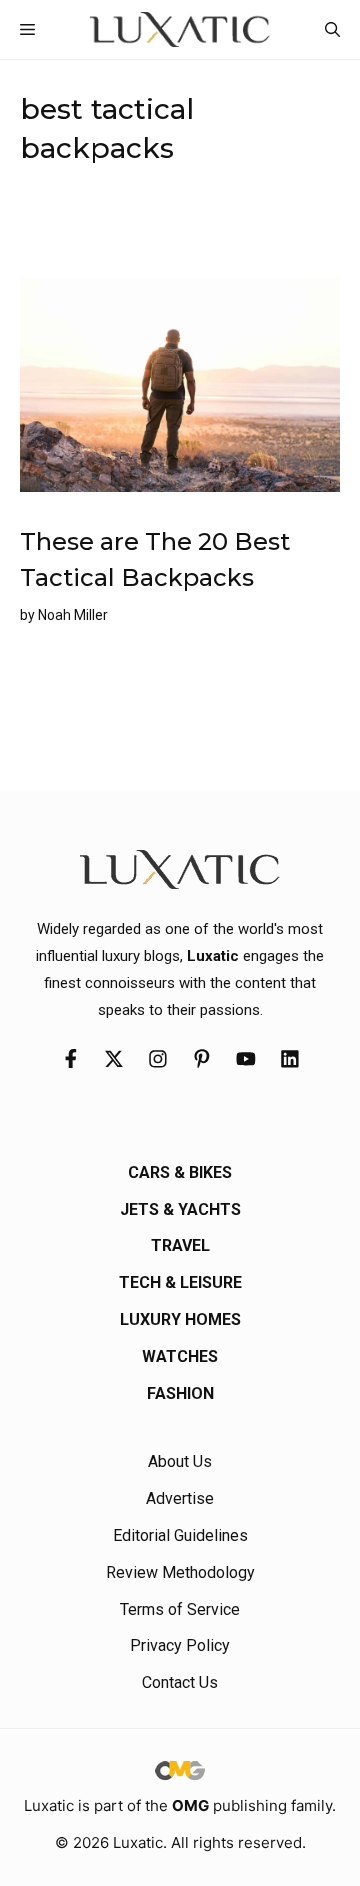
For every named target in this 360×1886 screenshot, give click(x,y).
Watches (180, 1356)
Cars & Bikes (180, 1172)
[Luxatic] (179, 29)
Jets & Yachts (180, 1209)
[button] (332, 29)
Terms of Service (180, 1609)
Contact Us (180, 1682)
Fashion (180, 1393)
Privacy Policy (180, 1645)
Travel (180, 1245)
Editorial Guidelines (180, 1535)
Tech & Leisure (180, 1282)
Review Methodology (180, 1572)
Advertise (180, 1498)
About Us (180, 1461)
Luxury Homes (180, 1319)
